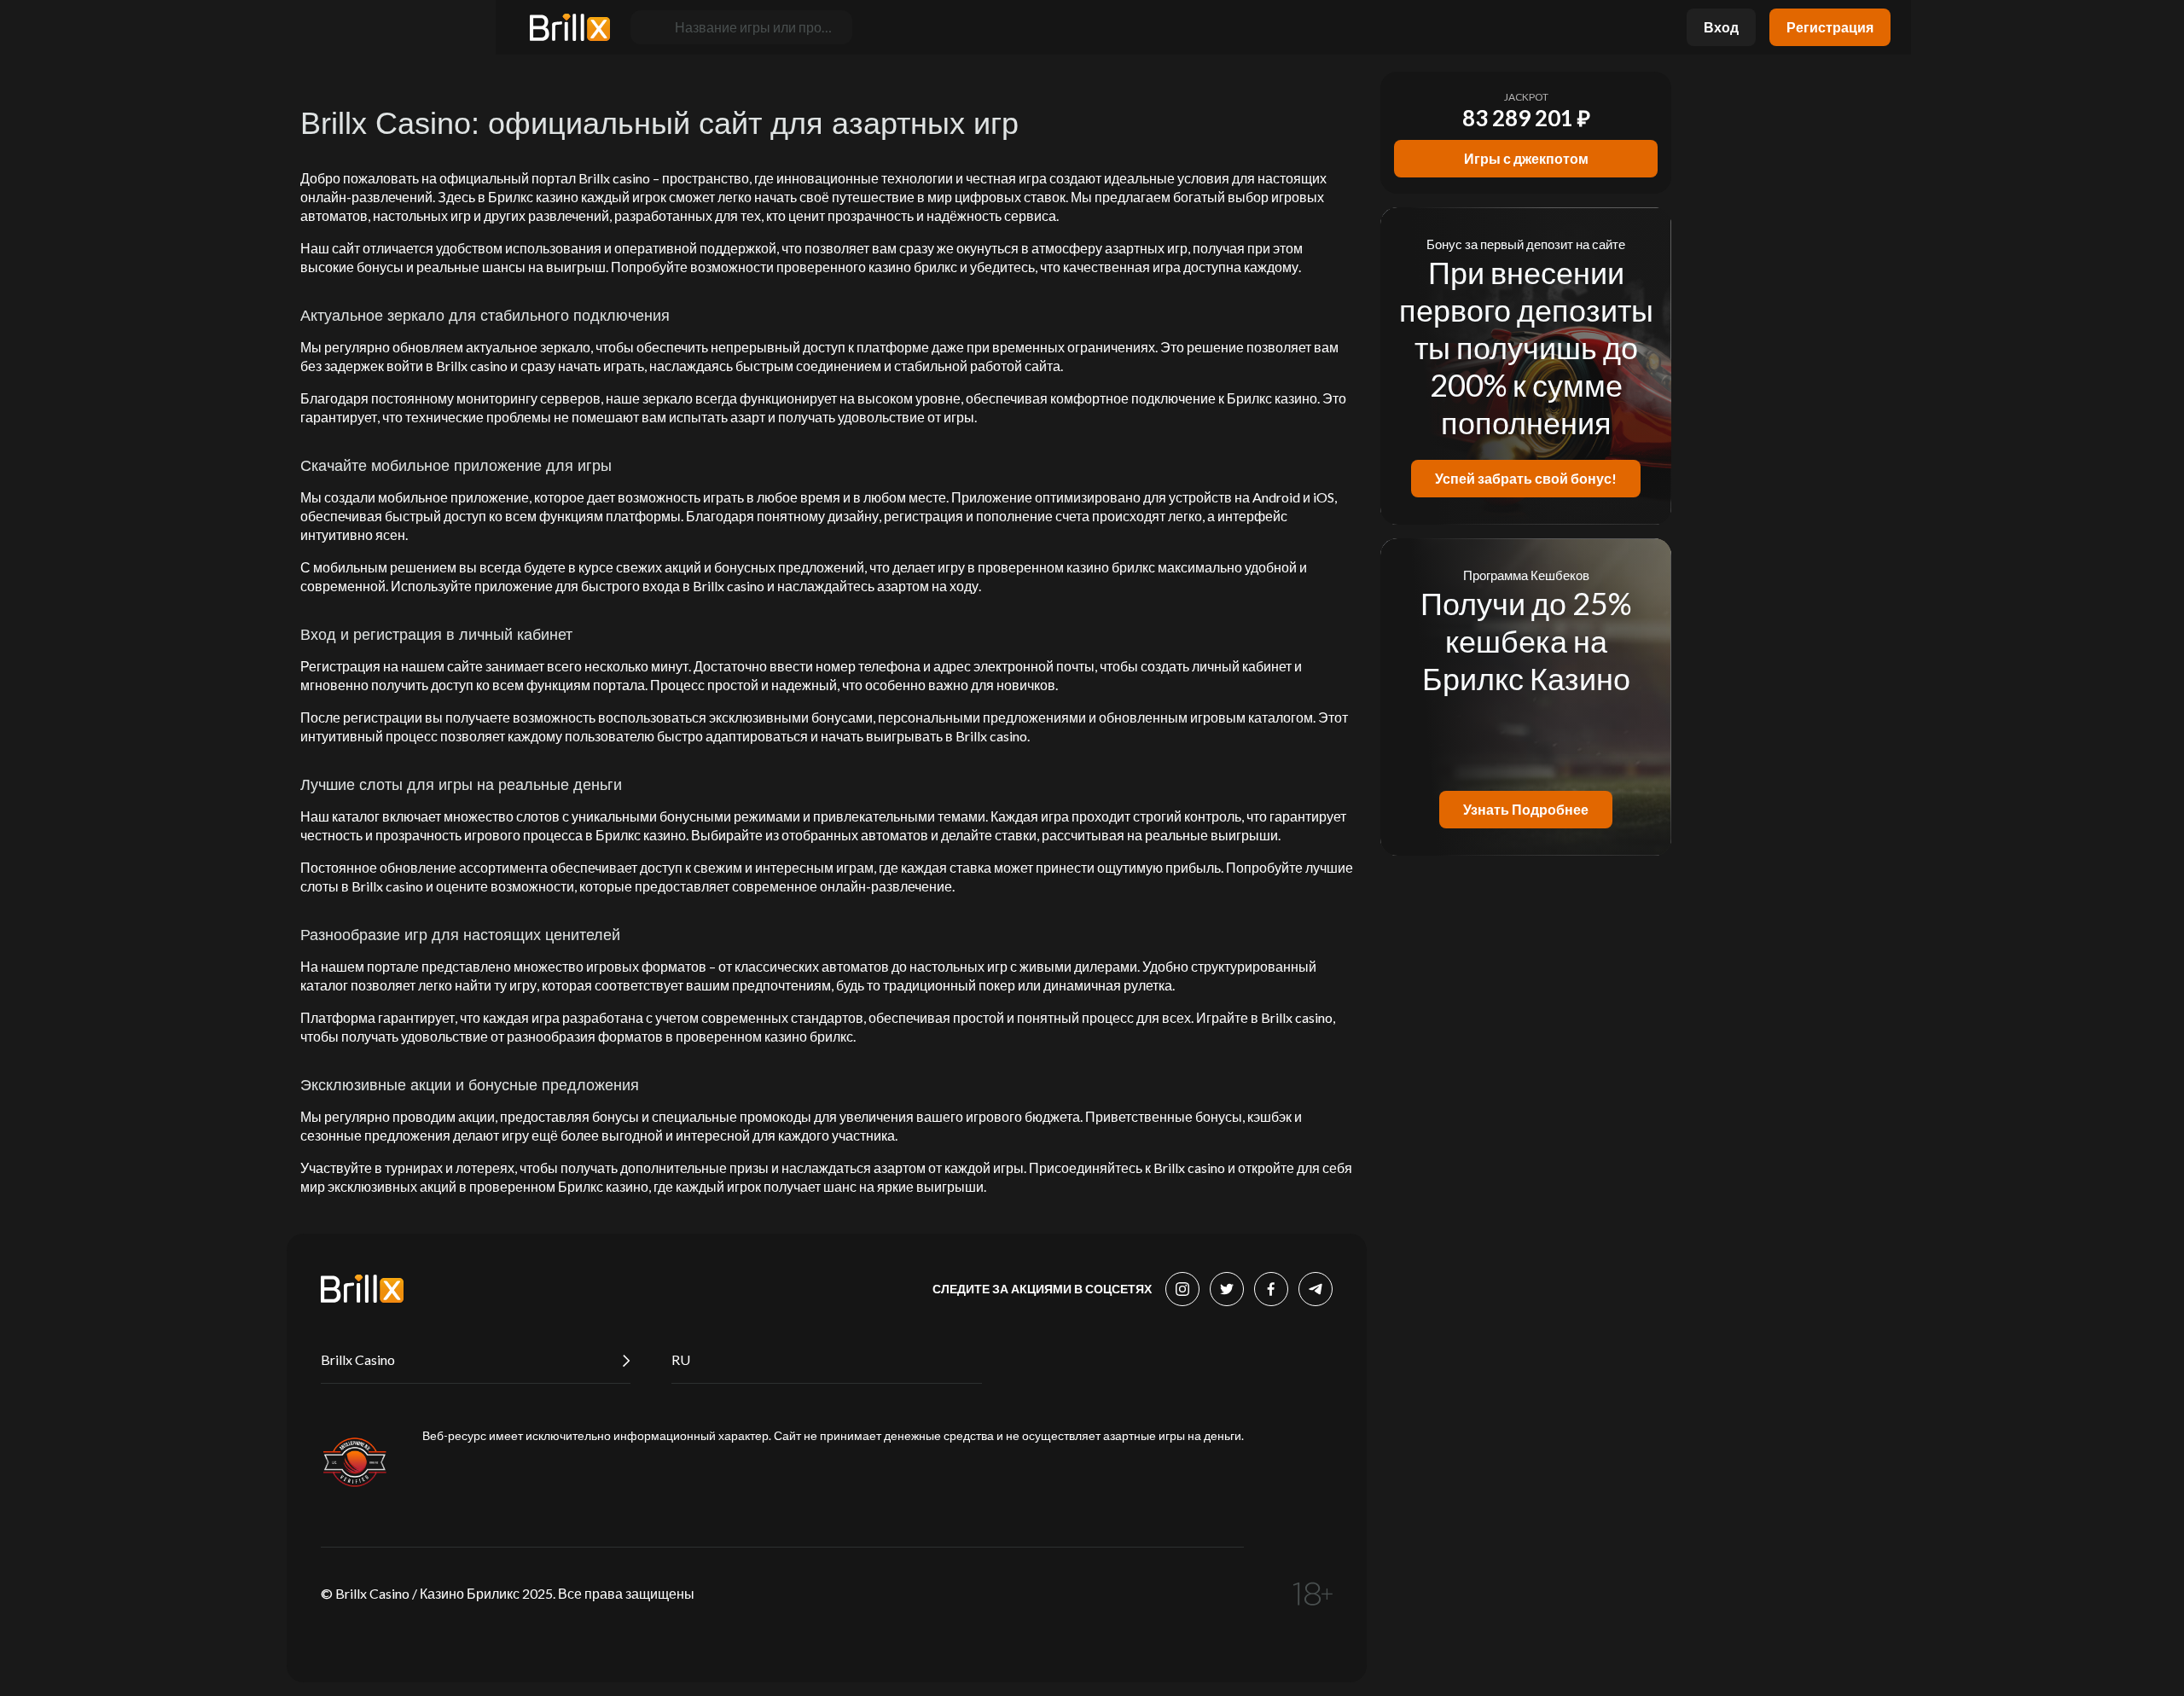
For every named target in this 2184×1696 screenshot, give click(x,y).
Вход (1721, 27)
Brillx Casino (358, 1359)
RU (681, 1359)
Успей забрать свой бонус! (1526, 478)
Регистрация (1830, 27)
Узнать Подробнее (1526, 809)
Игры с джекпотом (1526, 158)
